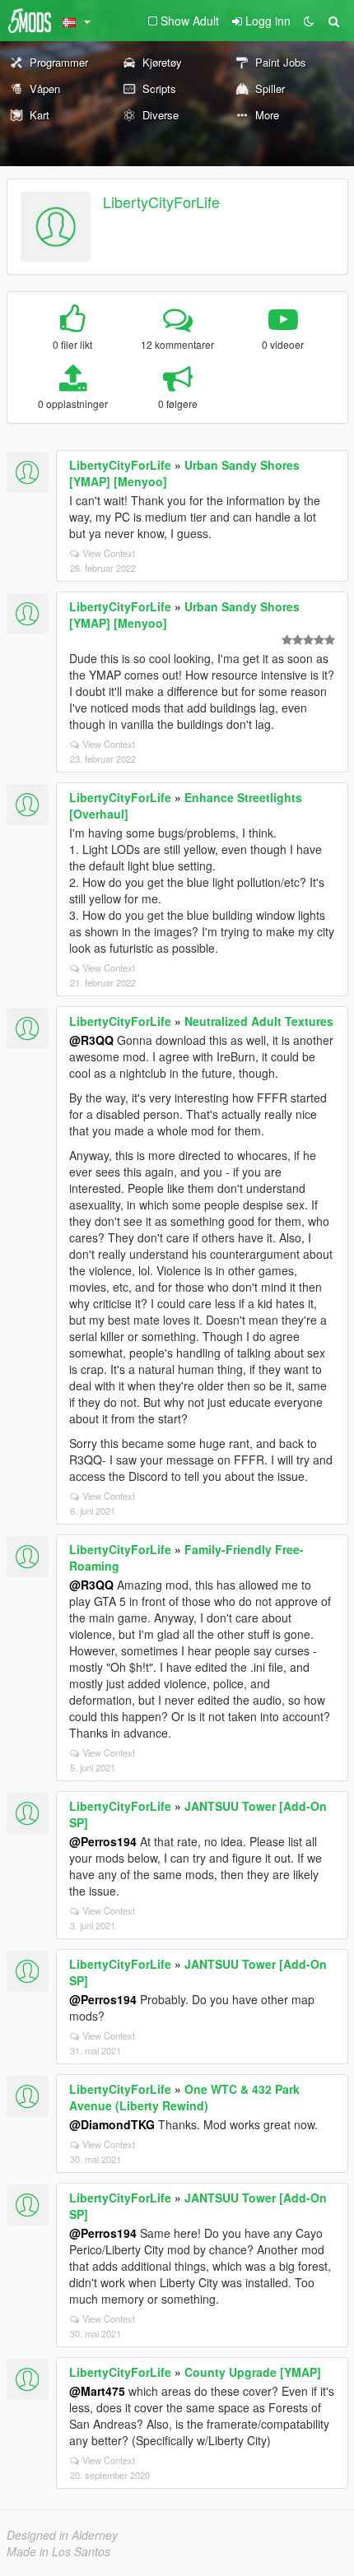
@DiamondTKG (112, 2124)
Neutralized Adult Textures (259, 1021)
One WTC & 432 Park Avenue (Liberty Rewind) (184, 2097)
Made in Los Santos (58, 2551)
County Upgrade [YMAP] (253, 2372)
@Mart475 (97, 2391)
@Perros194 (103, 1841)
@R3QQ (91, 1040)
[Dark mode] (309, 21)
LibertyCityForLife (161, 202)
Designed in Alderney (62, 2535)
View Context (109, 553)
